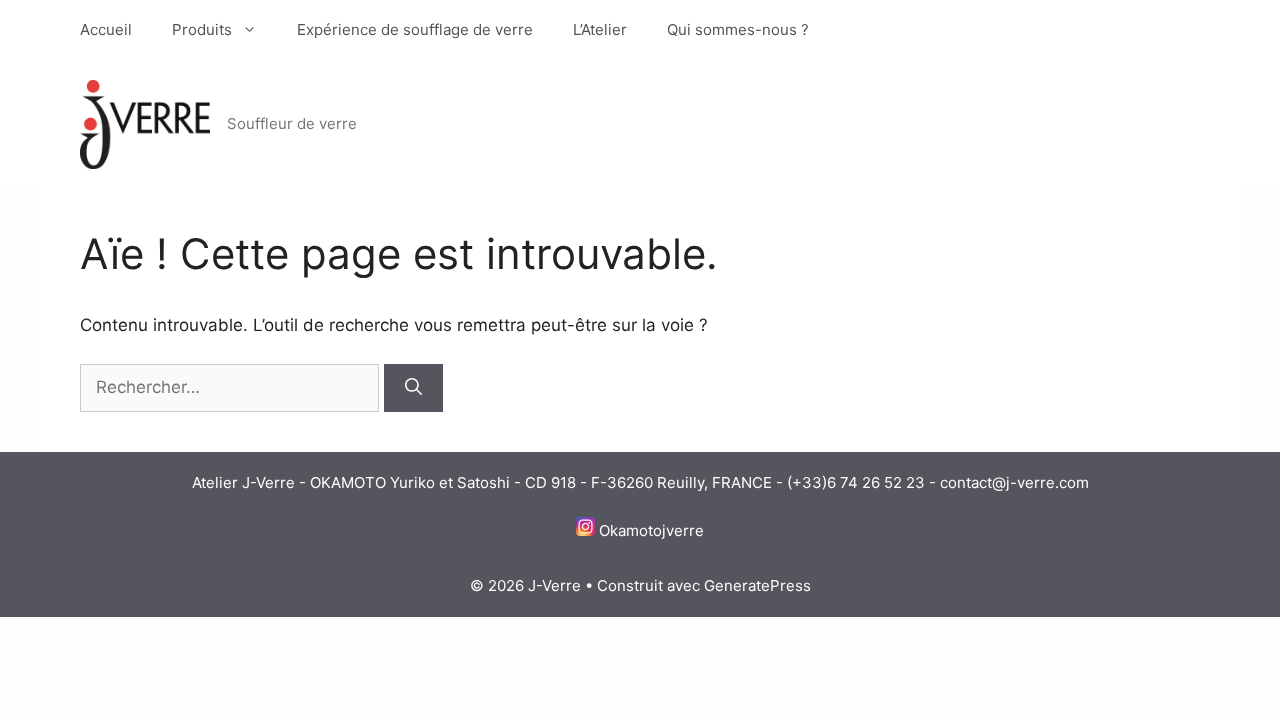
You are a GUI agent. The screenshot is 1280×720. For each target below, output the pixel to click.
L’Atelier (600, 29)
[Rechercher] (413, 388)
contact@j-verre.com (1014, 482)
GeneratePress (757, 585)
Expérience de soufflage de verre (415, 29)
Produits (202, 29)
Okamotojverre (651, 530)
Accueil (106, 29)
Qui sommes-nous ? (738, 29)
